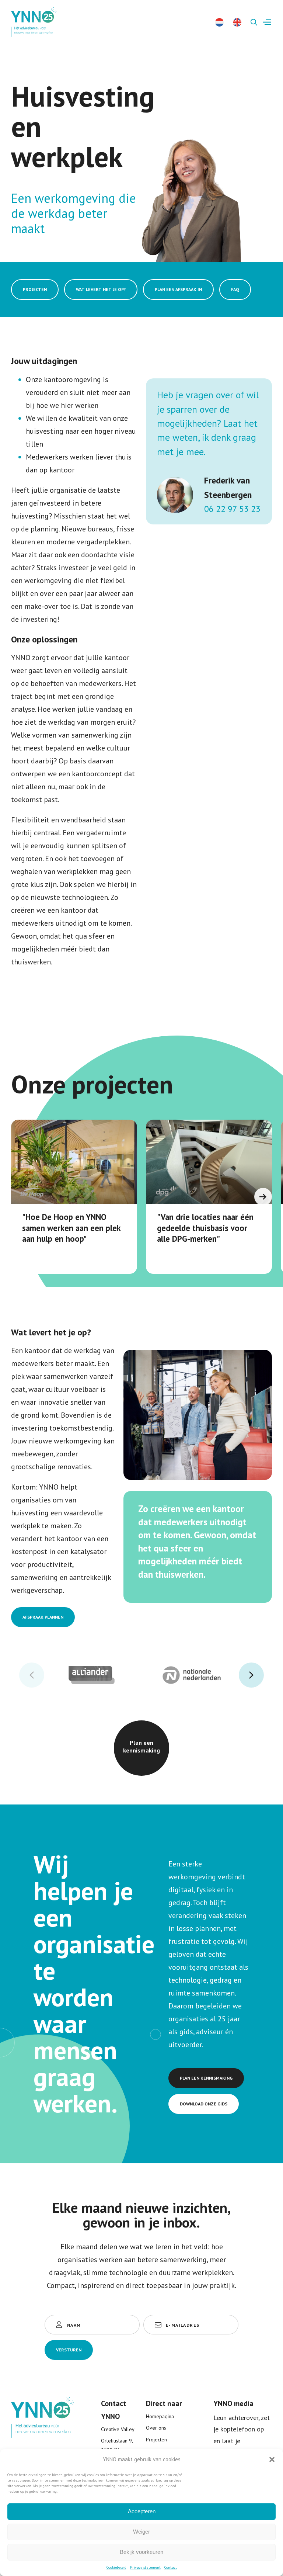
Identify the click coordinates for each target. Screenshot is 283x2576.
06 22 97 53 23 (232, 509)
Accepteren (142, 2511)
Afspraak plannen (43, 1617)
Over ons (156, 2428)
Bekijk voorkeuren (141, 2552)
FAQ (235, 289)
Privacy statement (145, 2567)
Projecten (156, 2440)
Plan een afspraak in (178, 289)
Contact (171, 2567)
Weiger (141, 2532)
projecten (35, 289)
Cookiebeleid (116, 2567)
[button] (272, 2459)
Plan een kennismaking (141, 1746)
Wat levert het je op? (101, 289)
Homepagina (160, 2416)
